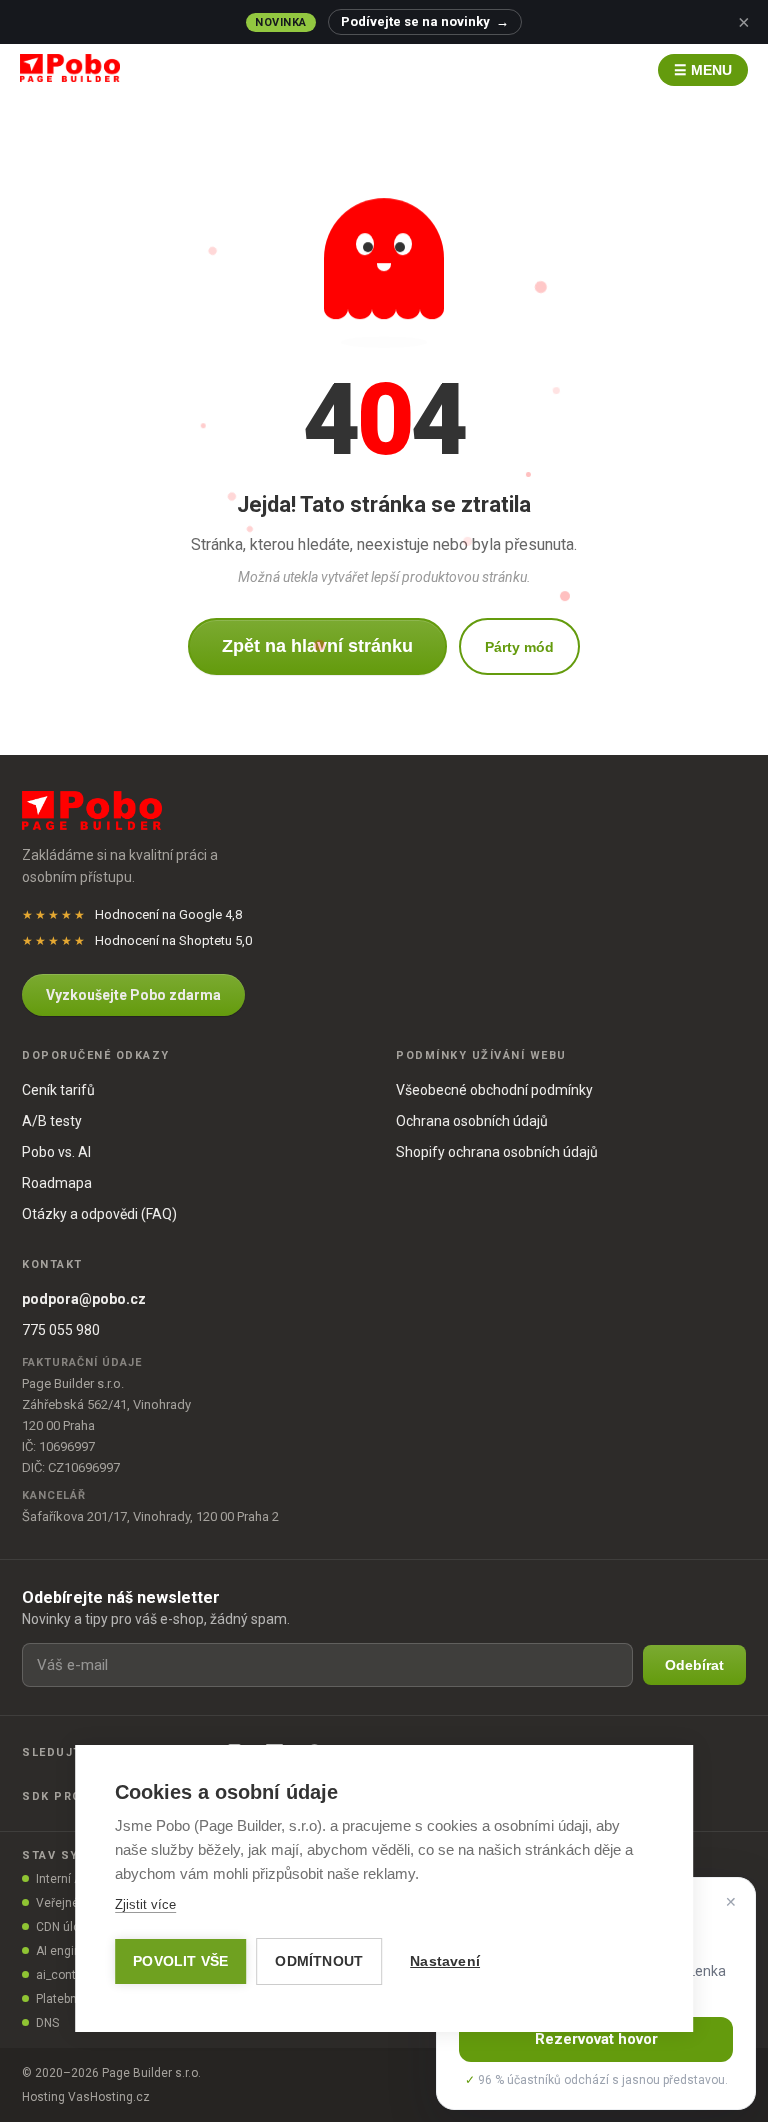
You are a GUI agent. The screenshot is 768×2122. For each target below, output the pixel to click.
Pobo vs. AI (56, 1152)
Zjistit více (145, 1904)
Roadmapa (57, 1183)
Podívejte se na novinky (425, 21)
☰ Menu (703, 70)
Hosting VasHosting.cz (86, 2097)
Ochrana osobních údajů (472, 1121)
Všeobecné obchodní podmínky (494, 1090)
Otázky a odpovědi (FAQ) (99, 1214)
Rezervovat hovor (596, 2039)
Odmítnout (319, 1961)
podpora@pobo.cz (84, 1299)
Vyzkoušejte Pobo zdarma (133, 995)
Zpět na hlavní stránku (317, 646)
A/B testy (52, 1121)
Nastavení (445, 1961)
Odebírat (694, 1665)
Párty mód (519, 647)
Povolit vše (180, 1961)
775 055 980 (61, 1330)
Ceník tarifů (58, 1090)
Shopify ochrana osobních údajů (497, 1152)
